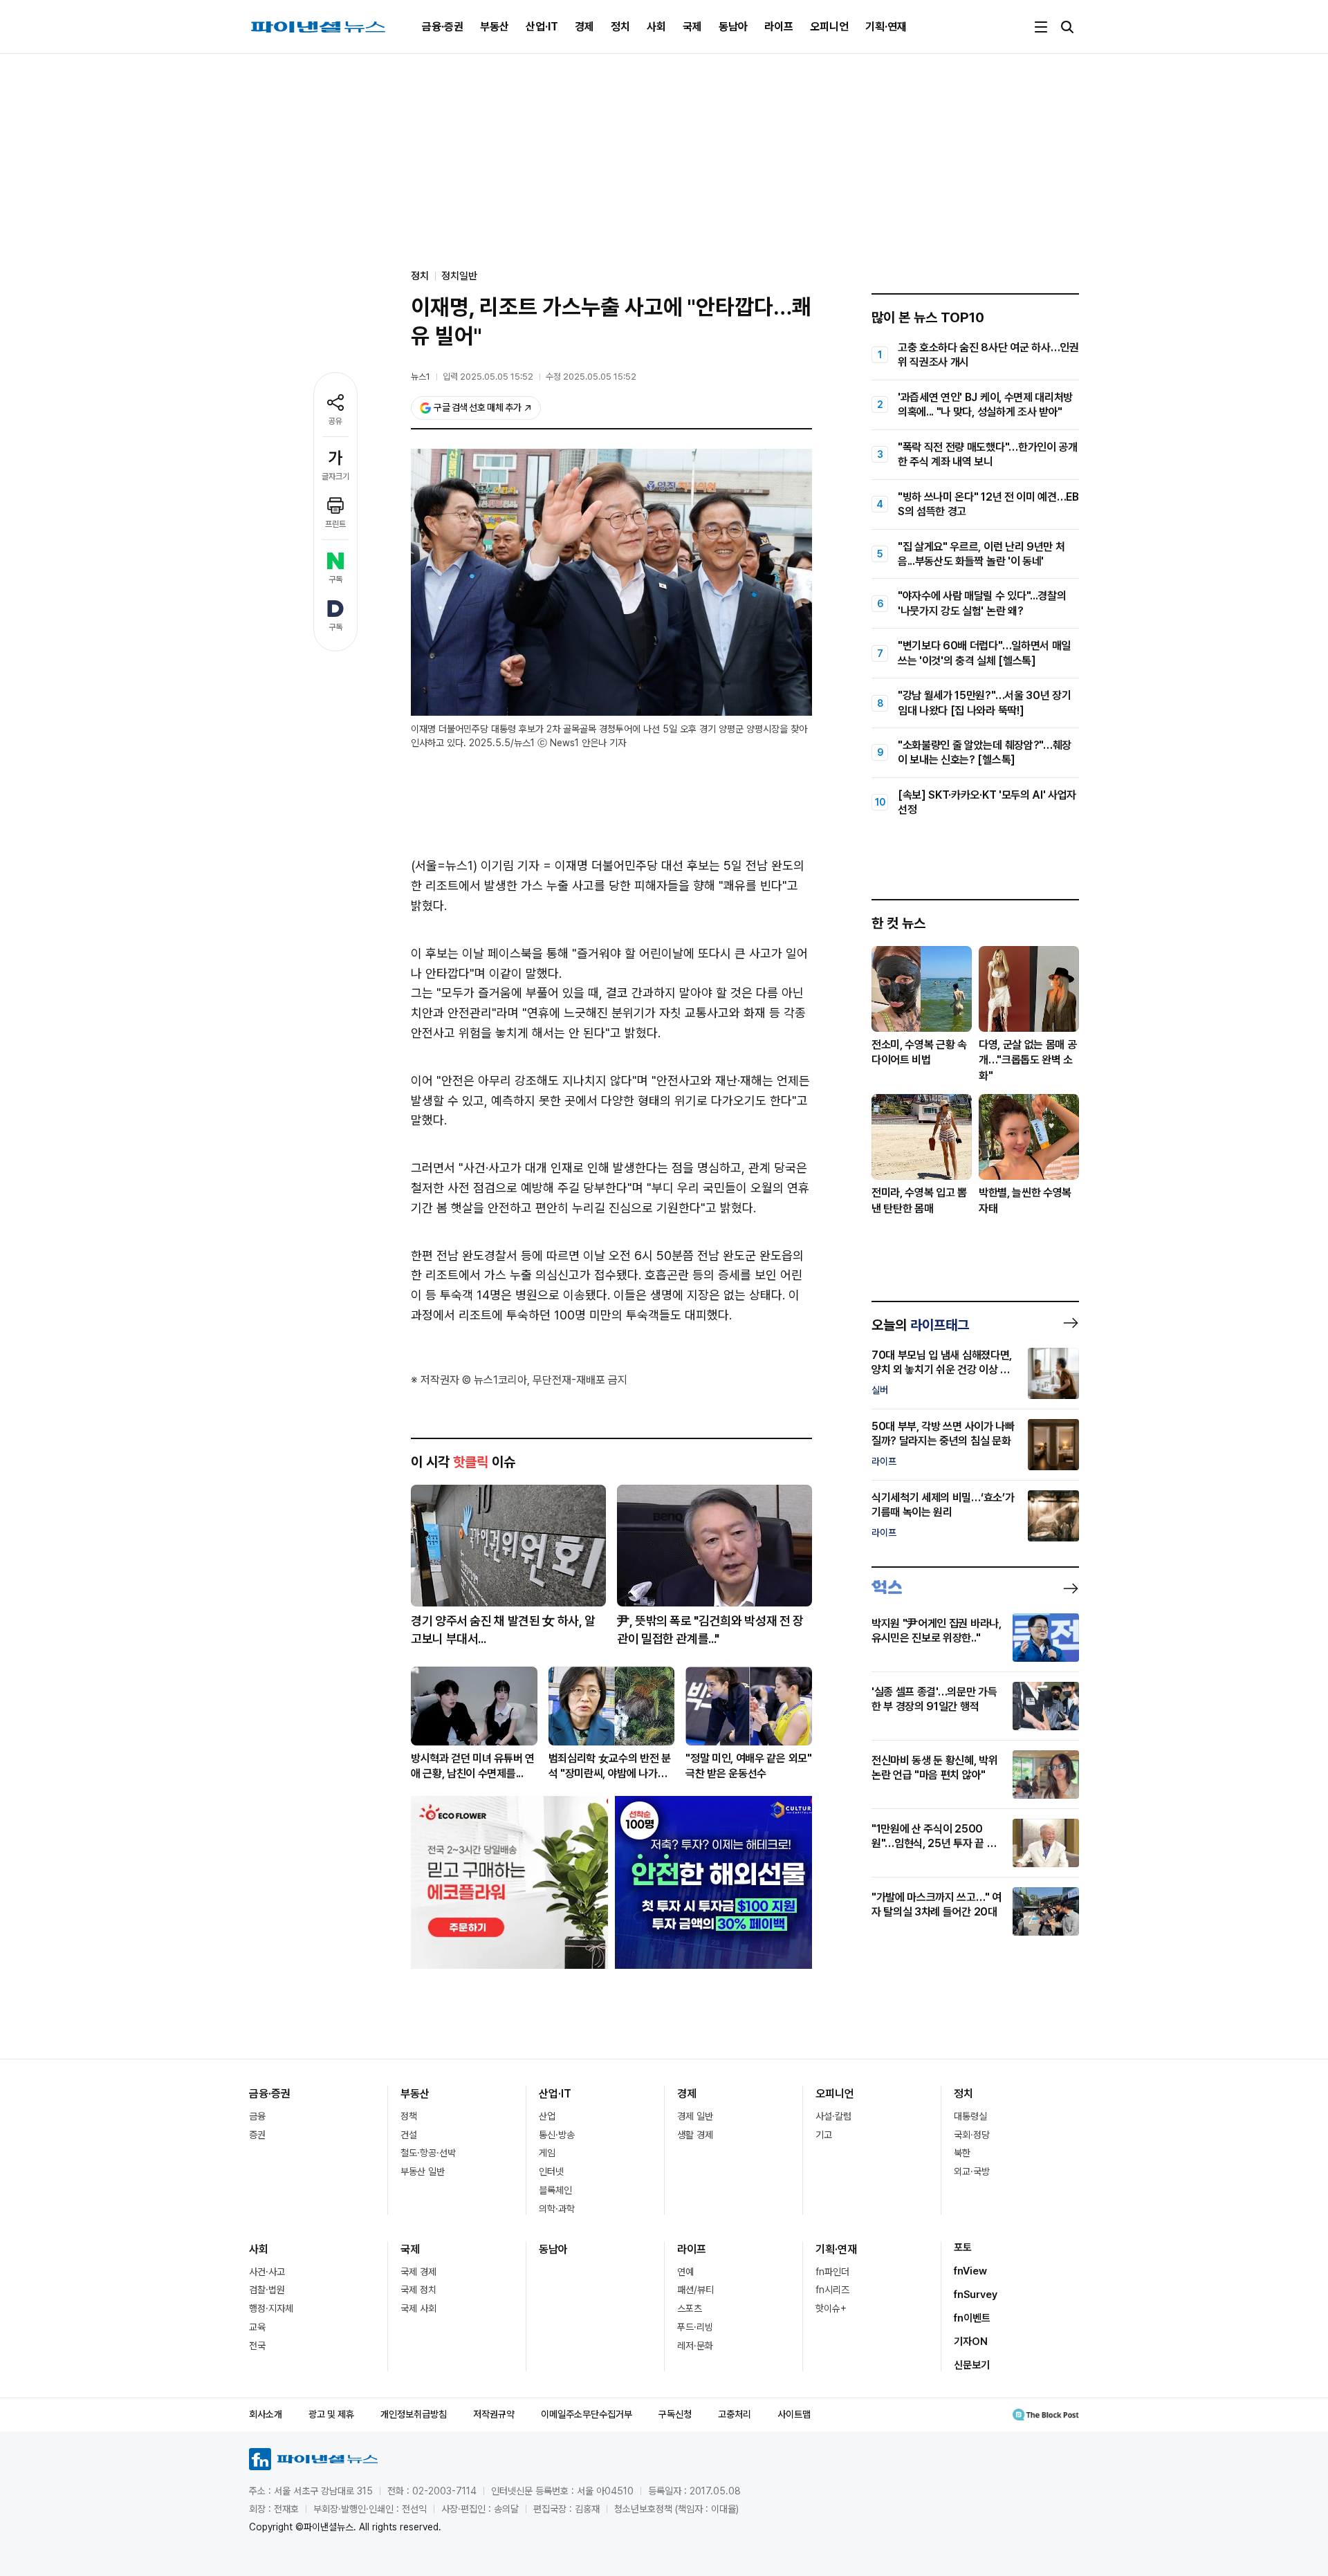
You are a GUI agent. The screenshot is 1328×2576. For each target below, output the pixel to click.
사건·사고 (267, 2272)
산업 (547, 2116)
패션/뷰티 (695, 2290)
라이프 (779, 27)
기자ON (971, 2342)
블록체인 (555, 2190)
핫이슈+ (831, 2308)
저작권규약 (494, 2414)
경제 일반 (695, 2116)
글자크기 (335, 476)
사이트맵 (794, 2414)
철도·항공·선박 (428, 2153)
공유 (335, 421)
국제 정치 (418, 2290)
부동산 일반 (423, 2171)
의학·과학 (557, 2209)
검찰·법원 (267, 2290)
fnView (970, 2271)
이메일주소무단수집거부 (587, 2414)
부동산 (495, 27)
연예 (685, 2272)
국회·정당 (972, 2135)
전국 (257, 2346)
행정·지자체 (271, 2308)
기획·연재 (886, 27)
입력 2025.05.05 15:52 (488, 377)
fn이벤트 (972, 2318)
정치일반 (459, 276)
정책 (409, 2116)
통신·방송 (557, 2135)
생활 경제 (695, 2135)
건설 (409, 2135)
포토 (963, 2248)
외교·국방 (972, 2171)
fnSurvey (976, 2295)
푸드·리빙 (695, 2327)
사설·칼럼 (833, 2116)
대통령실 (970, 2116)
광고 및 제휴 (331, 2414)
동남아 (733, 27)
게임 (547, 2153)
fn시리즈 (832, 2290)
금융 (257, 2116)
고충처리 (735, 2414)
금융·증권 (443, 27)
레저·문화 (695, 2346)
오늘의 (920, 1325)
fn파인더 (832, 2272)
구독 (335, 580)
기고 (824, 2135)
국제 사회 (418, 2308)
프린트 (335, 524)
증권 (257, 2135)
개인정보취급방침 (414, 2414)
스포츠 (690, 2308)
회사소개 (266, 2414)
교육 (257, 2327)
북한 (962, 2153)
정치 (620, 27)
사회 (656, 27)
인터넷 (551, 2171)
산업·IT (542, 27)
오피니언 (829, 27)
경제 (584, 27)
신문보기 (972, 2365)
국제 (692, 27)
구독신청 (675, 2414)
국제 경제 (418, 2272)
